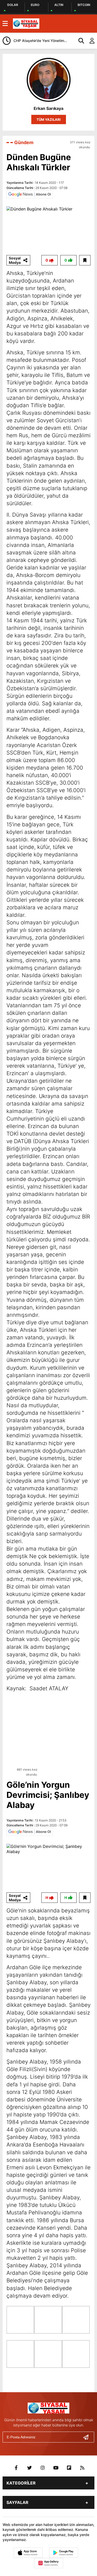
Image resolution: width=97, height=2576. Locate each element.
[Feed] (82, 2468)
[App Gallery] (49, 2563)
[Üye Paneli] (89, 41)
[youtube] (56, 2468)
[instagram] (43, 2468)
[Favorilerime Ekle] (85, 260)
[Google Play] (64, 2553)
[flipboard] (69, 2468)
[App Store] (28, 2553)
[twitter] (29, 2468)
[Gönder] (88, 2437)
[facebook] (16, 2468)
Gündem (24, 142)
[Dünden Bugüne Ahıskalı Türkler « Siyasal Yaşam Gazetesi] (26, 23)
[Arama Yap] (79, 41)
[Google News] (30, 194)
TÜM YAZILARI (49, 119)
